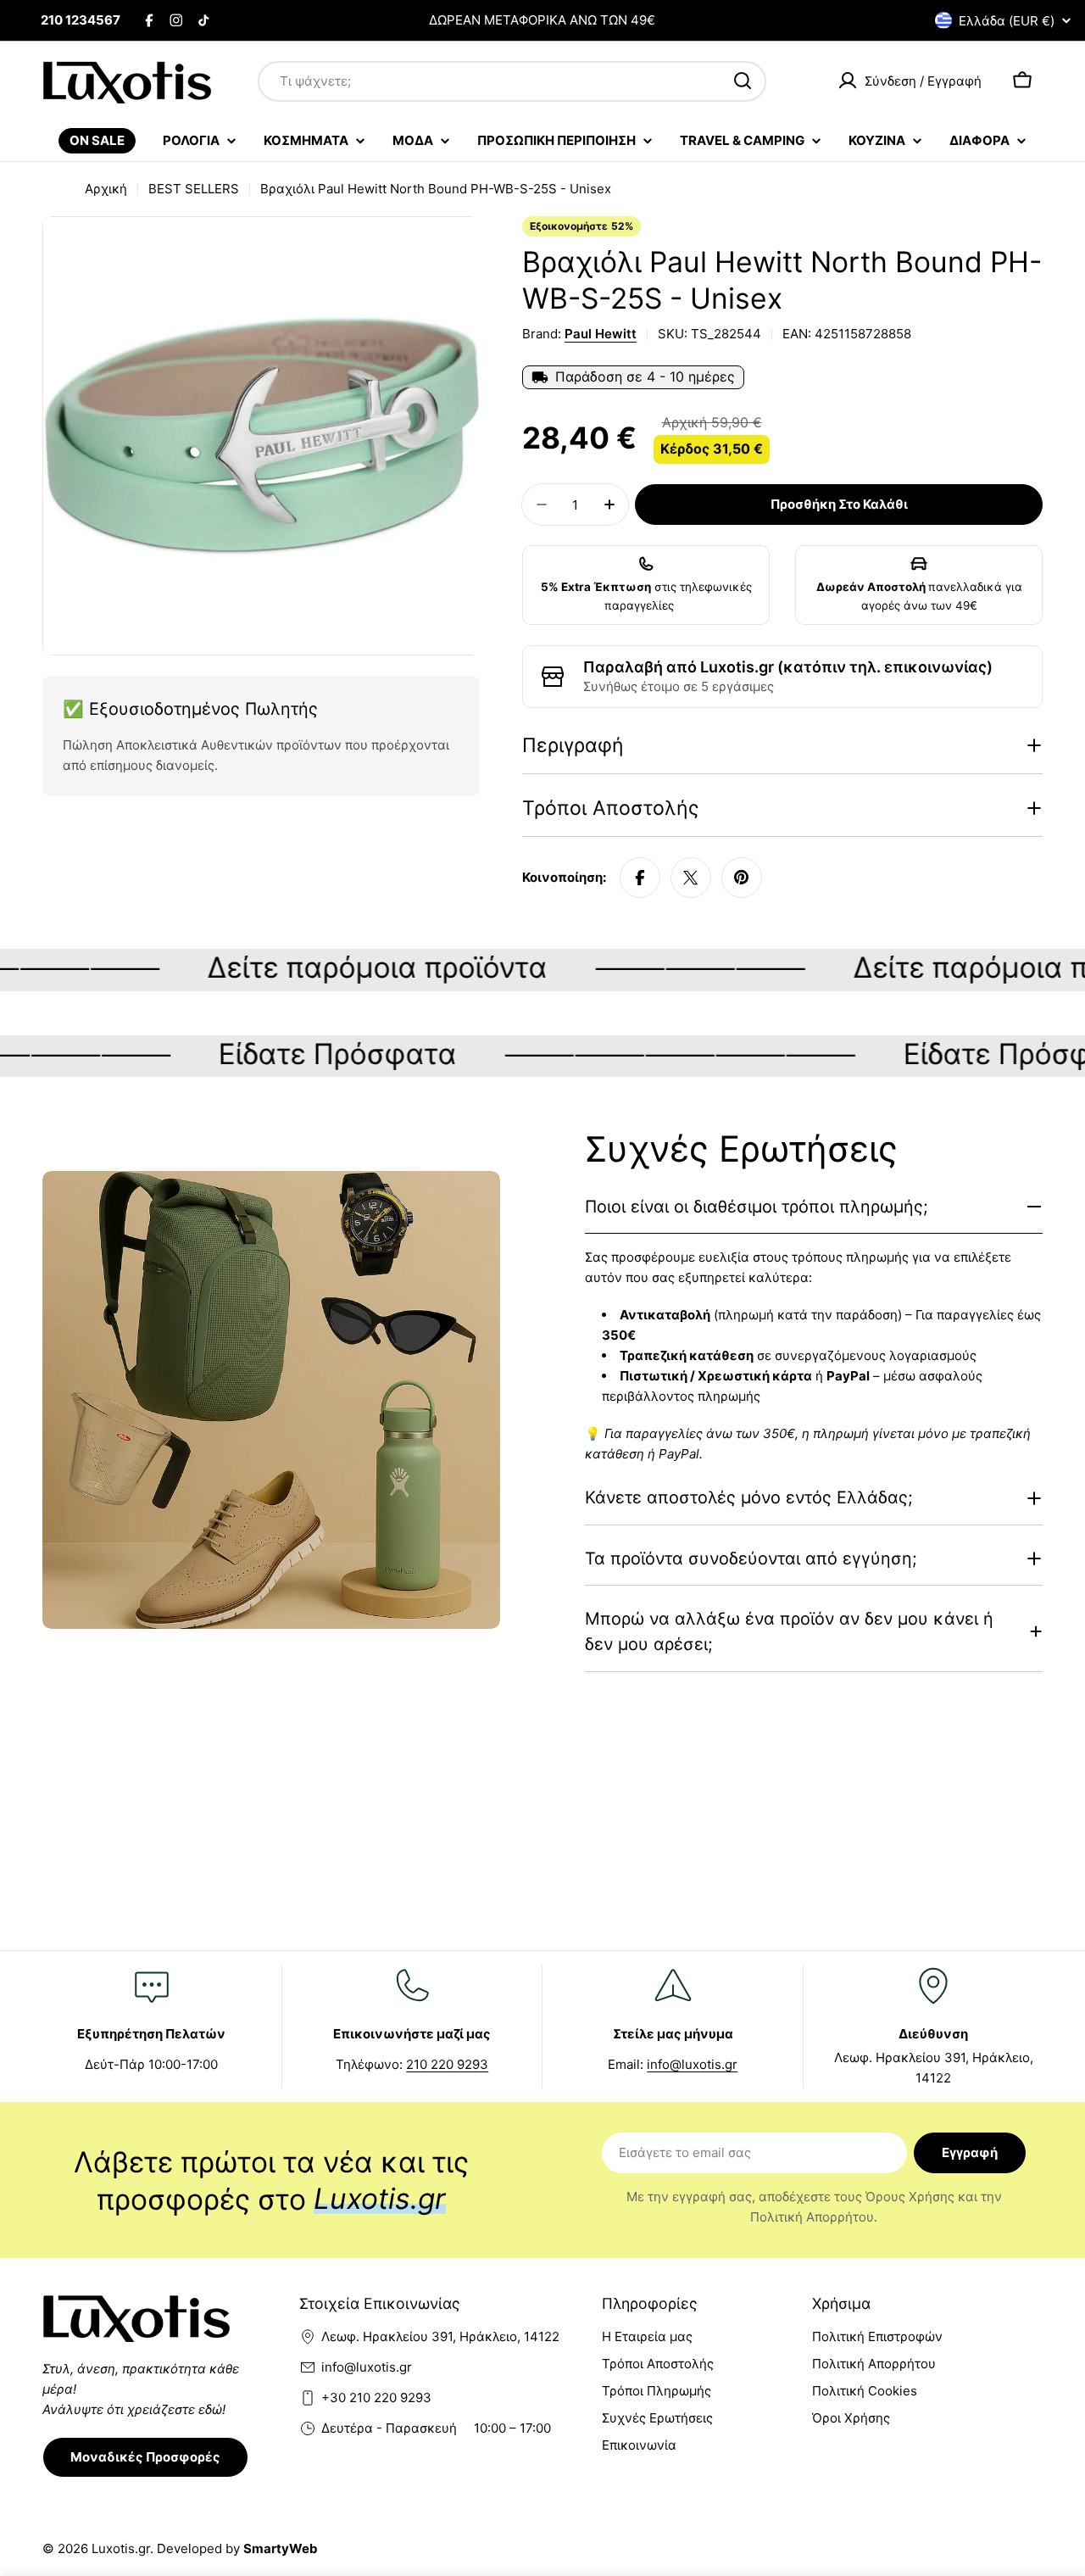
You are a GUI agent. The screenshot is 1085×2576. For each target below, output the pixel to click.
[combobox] (512, 81)
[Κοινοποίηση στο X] (691, 878)
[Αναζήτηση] (743, 81)
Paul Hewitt (601, 334)
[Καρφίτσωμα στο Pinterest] (742, 878)
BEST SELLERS (194, 189)
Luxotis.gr (121, 2548)
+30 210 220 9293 (376, 2398)
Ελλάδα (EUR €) (1007, 21)
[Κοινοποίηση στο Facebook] (640, 878)
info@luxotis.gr (692, 2064)
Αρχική (106, 189)
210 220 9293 (447, 2064)
